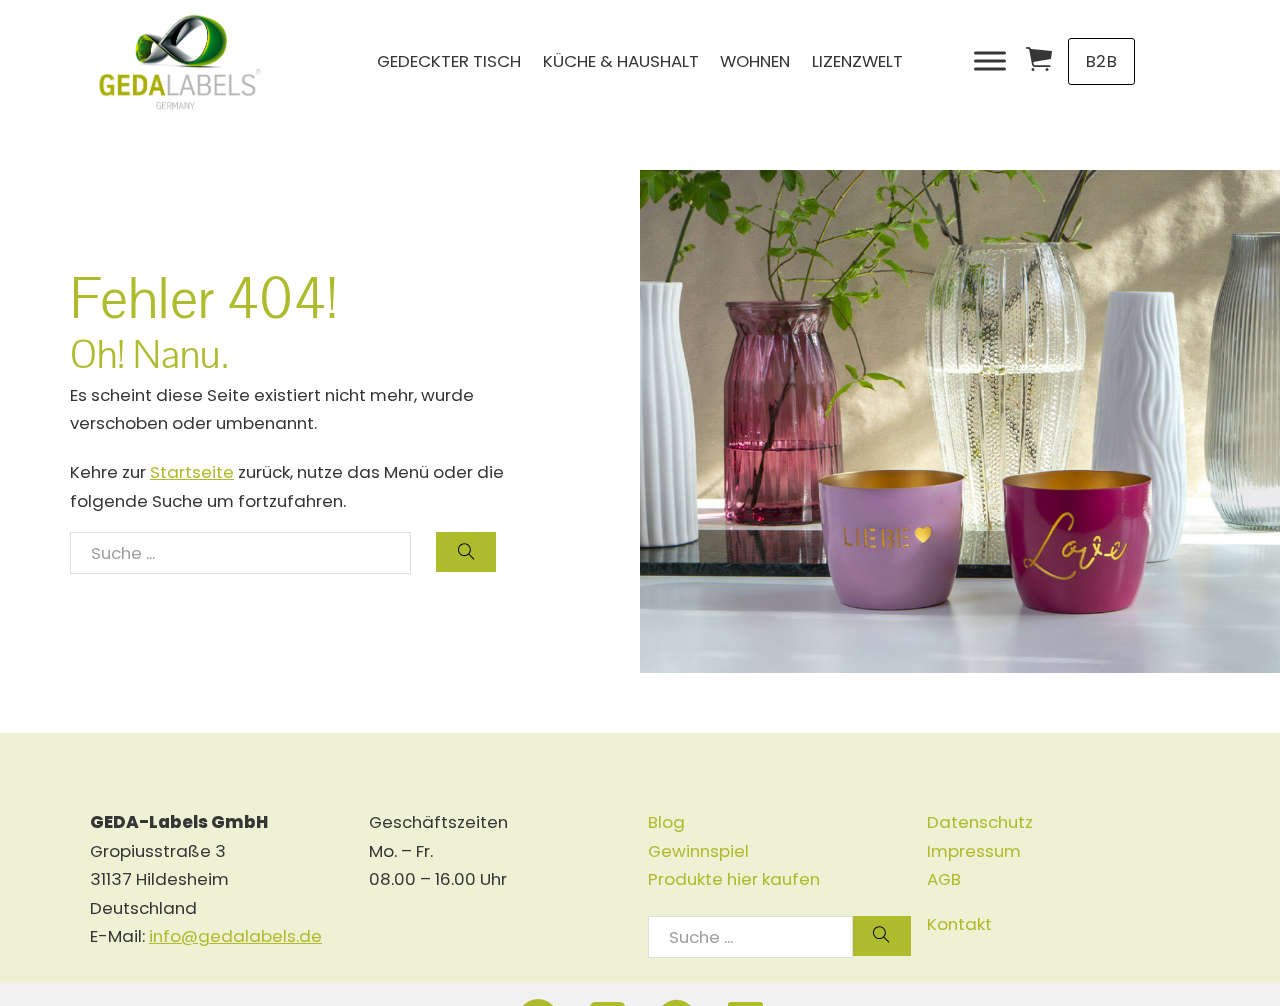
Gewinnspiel (698, 851)
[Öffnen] (990, 61)
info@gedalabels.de (235, 936)
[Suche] (466, 552)
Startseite (192, 472)
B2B (1102, 61)
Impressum (974, 851)
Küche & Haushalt (621, 61)
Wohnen (755, 61)
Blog (666, 822)
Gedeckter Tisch (449, 61)
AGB (944, 879)
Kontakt (959, 924)
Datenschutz (980, 822)
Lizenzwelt (857, 61)
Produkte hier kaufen (734, 879)
